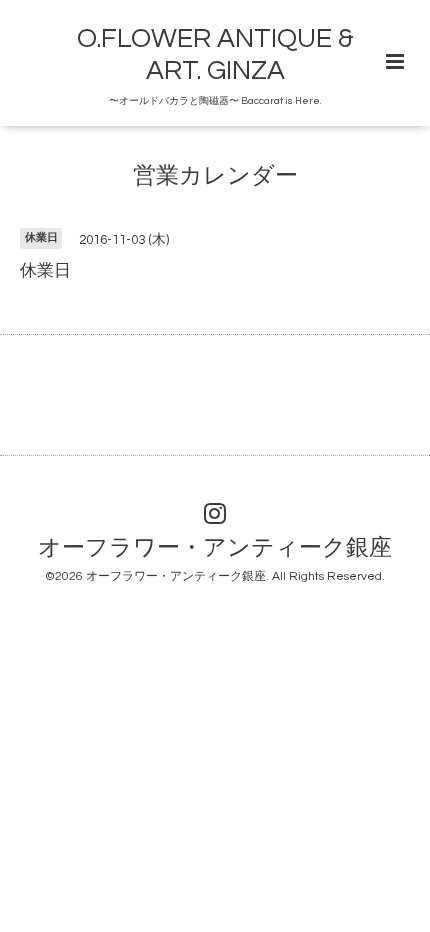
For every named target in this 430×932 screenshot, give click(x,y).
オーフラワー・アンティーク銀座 (215, 548)
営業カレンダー (215, 176)
